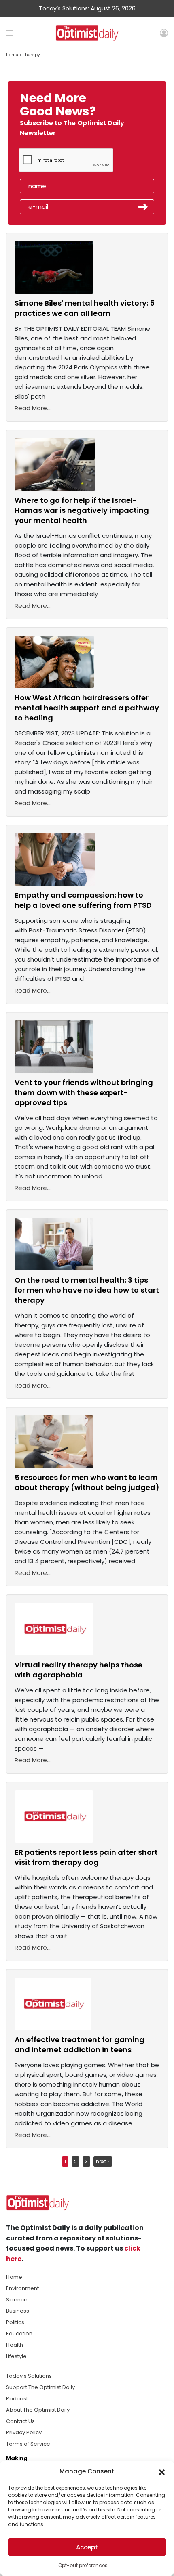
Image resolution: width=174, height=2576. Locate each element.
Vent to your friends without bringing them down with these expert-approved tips (84, 1093)
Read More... (33, 408)
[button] (162, 2471)
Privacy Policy (24, 2432)
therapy (32, 55)
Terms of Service (28, 2444)
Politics (15, 2322)
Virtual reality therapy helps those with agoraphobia (79, 1670)
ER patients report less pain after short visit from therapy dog (86, 1857)
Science (17, 2300)
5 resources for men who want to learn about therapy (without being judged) (87, 1482)
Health (15, 2345)
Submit (143, 207)
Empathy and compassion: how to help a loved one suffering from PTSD (83, 900)
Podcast (17, 2399)
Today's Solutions (29, 2376)
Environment (22, 2288)
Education (19, 2334)
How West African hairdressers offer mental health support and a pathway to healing (87, 708)
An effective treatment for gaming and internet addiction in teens (80, 2045)
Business (18, 2311)
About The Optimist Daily (38, 2410)
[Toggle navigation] (10, 33)
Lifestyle (16, 2356)
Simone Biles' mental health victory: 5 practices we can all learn (85, 308)
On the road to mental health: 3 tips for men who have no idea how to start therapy (87, 1290)
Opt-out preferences (83, 2565)
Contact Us (20, 2421)
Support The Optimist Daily (40, 2387)
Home (12, 55)
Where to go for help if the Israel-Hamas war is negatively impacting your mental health (82, 510)
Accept (87, 2547)
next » (103, 2161)
